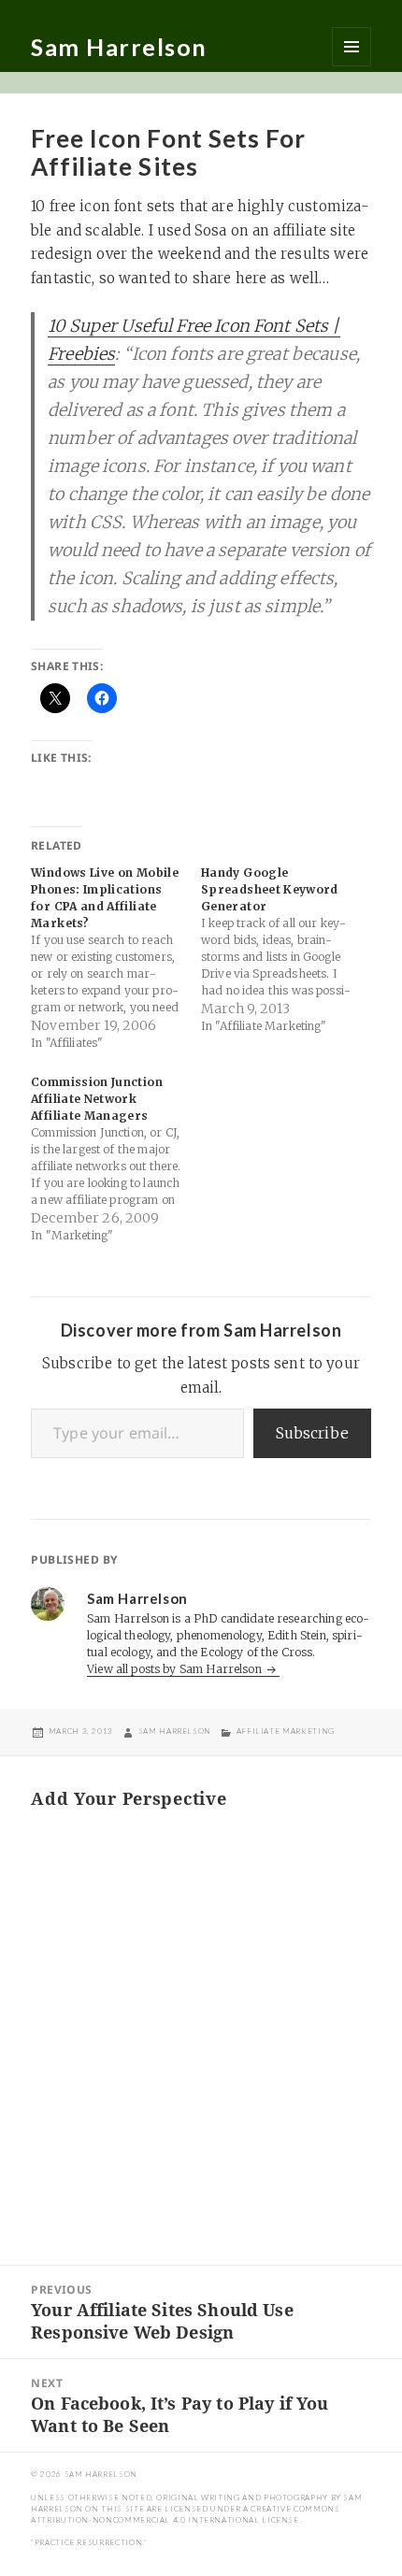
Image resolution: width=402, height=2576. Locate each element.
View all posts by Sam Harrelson (176, 1669)
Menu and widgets (352, 47)
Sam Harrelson (119, 47)
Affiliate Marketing (286, 1731)
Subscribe (312, 1433)
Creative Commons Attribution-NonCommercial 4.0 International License (185, 2514)
